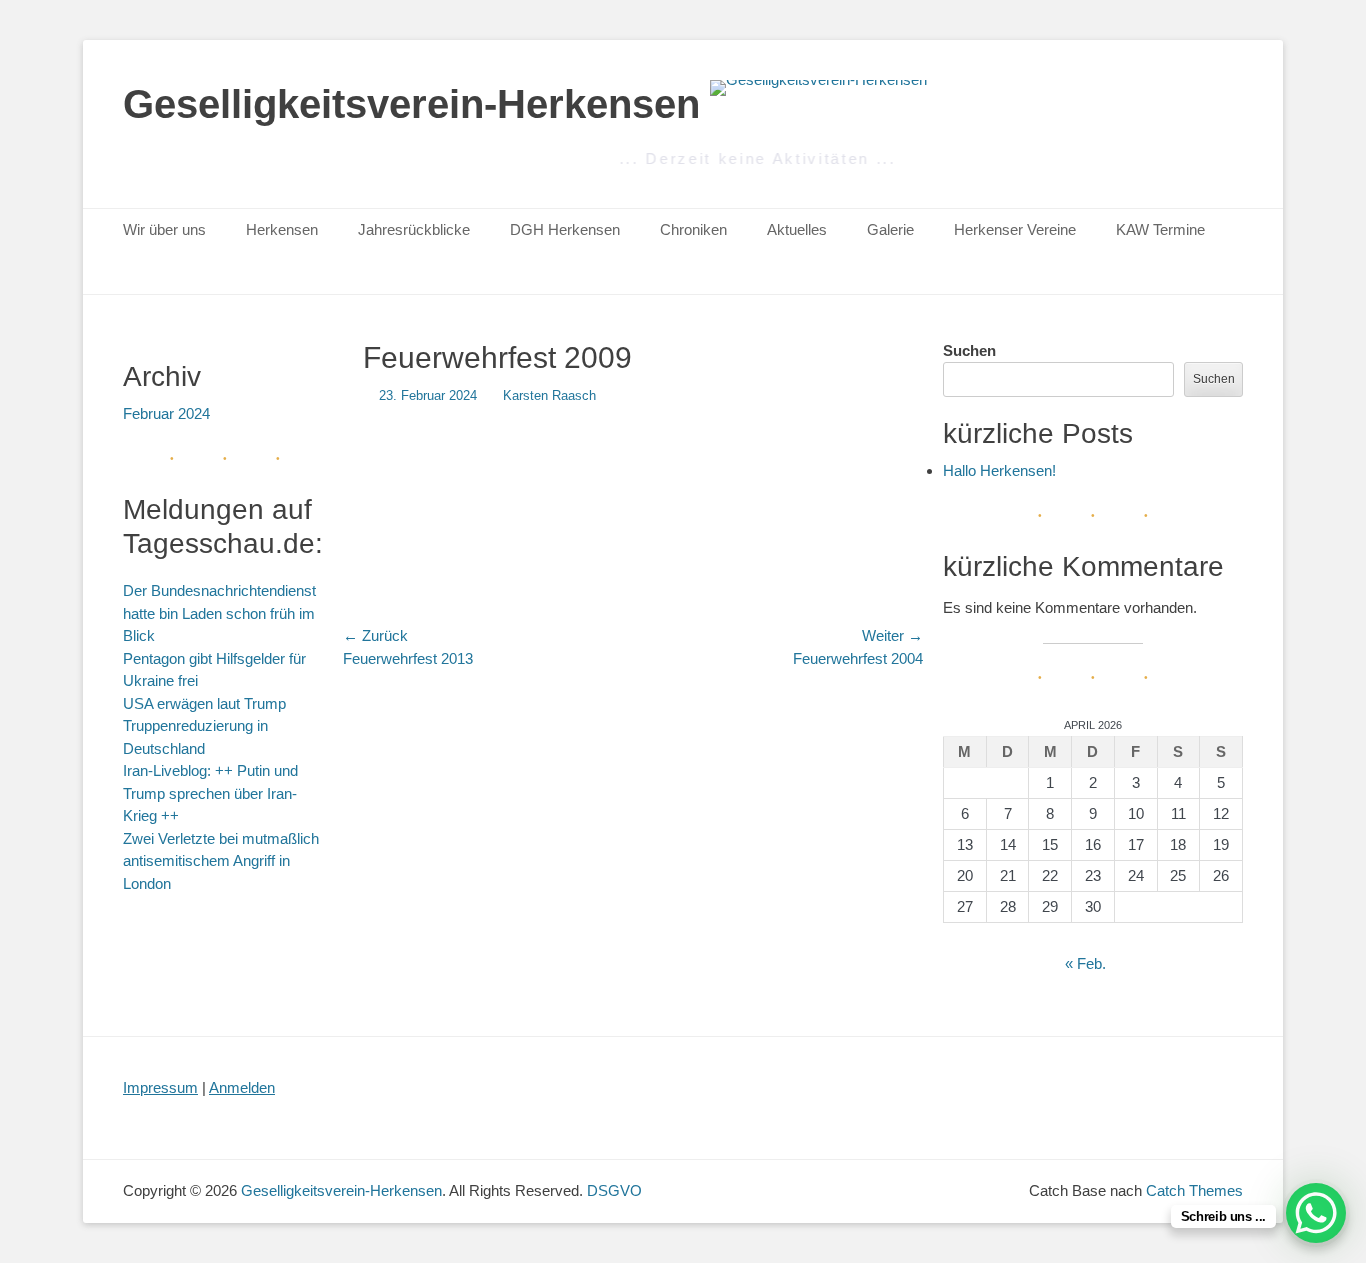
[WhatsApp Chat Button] (1316, 1213)
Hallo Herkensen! (999, 470)
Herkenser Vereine (1015, 229)
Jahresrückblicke (414, 229)
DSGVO (614, 1190)
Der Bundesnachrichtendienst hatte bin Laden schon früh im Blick (219, 613)
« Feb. (1085, 963)
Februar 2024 (166, 413)
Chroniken (693, 229)
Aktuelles (797, 229)
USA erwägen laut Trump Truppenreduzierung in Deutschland (204, 726)
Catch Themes (1194, 1190)
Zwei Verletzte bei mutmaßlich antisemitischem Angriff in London (221, 861)
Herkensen (282, 229)
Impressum (160, 1087)
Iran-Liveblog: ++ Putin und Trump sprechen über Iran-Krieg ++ (210, 793)
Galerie (890, 229)
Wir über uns (164, 229)
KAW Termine (1160, 229)
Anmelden (242, 1087)
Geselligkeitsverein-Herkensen (411, 104)
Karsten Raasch (549, 395)
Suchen (969, 350)
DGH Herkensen (565, 229)
